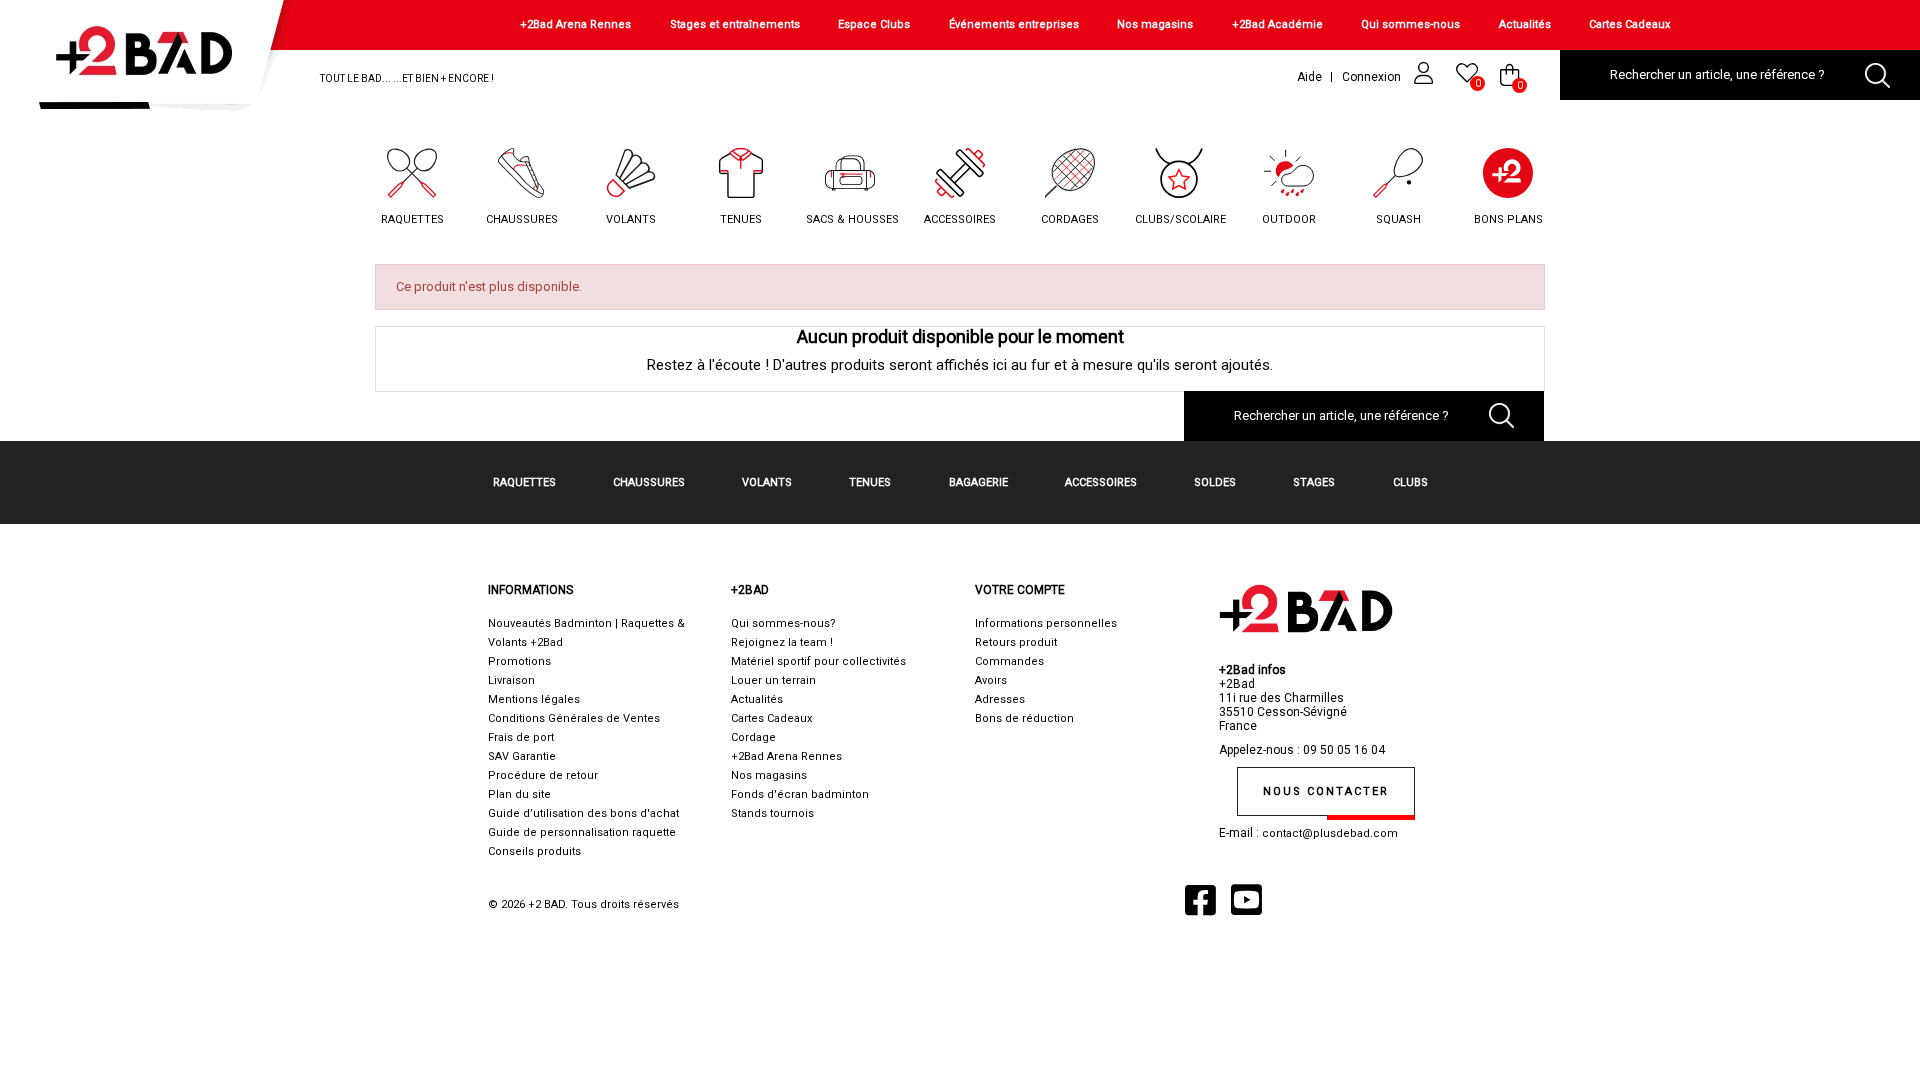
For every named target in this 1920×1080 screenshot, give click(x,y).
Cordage (753, 737)
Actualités (1525, 24)
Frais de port (521, 737)
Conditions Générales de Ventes (574, 718)
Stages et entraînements (735, 24)
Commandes (1009, 661)
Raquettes (412, 219)
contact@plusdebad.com (1330, 833)
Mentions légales (534, 699)
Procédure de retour (543, 775)
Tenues (741, 219)
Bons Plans (1508, 219)
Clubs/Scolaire (1180, 219)
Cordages (1070, 219)
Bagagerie (978, 482)
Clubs (1410, 482)
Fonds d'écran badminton (800, 794)
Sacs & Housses (852, 219)
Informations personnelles (1046, 623)
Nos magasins (1155, 24)
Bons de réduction (1024, 718)
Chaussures (522, 219)
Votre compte (1020, 590)
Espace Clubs (874, 24)
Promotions (519, 661)
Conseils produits (534, 851)
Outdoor (1289, 219)
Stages (1314, 482)
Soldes (1215, 482)
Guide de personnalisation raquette (582, 832)
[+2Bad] (153, 59)
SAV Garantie (522, 756)
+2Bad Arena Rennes (575, 24)
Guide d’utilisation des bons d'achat (583, 813)
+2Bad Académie (1277, 24)
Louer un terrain (773, 680)
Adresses (1000, 699)
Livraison (511, 680)
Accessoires (960, 219)
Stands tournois (772, 813)
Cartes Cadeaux (1629, 24)
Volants (631, 219)
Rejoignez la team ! (782, 642)
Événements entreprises (1014, 24)
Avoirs (991, 680)
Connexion (1373, 77)
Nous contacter (1326, 791)
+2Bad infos (1252, 670)
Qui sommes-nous (1410, 24)
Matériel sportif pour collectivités (818, 661)
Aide (1309, 77)
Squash (1398, 219)
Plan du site (519, 794)
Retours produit (1016, 642)
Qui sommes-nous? (783, 623)
